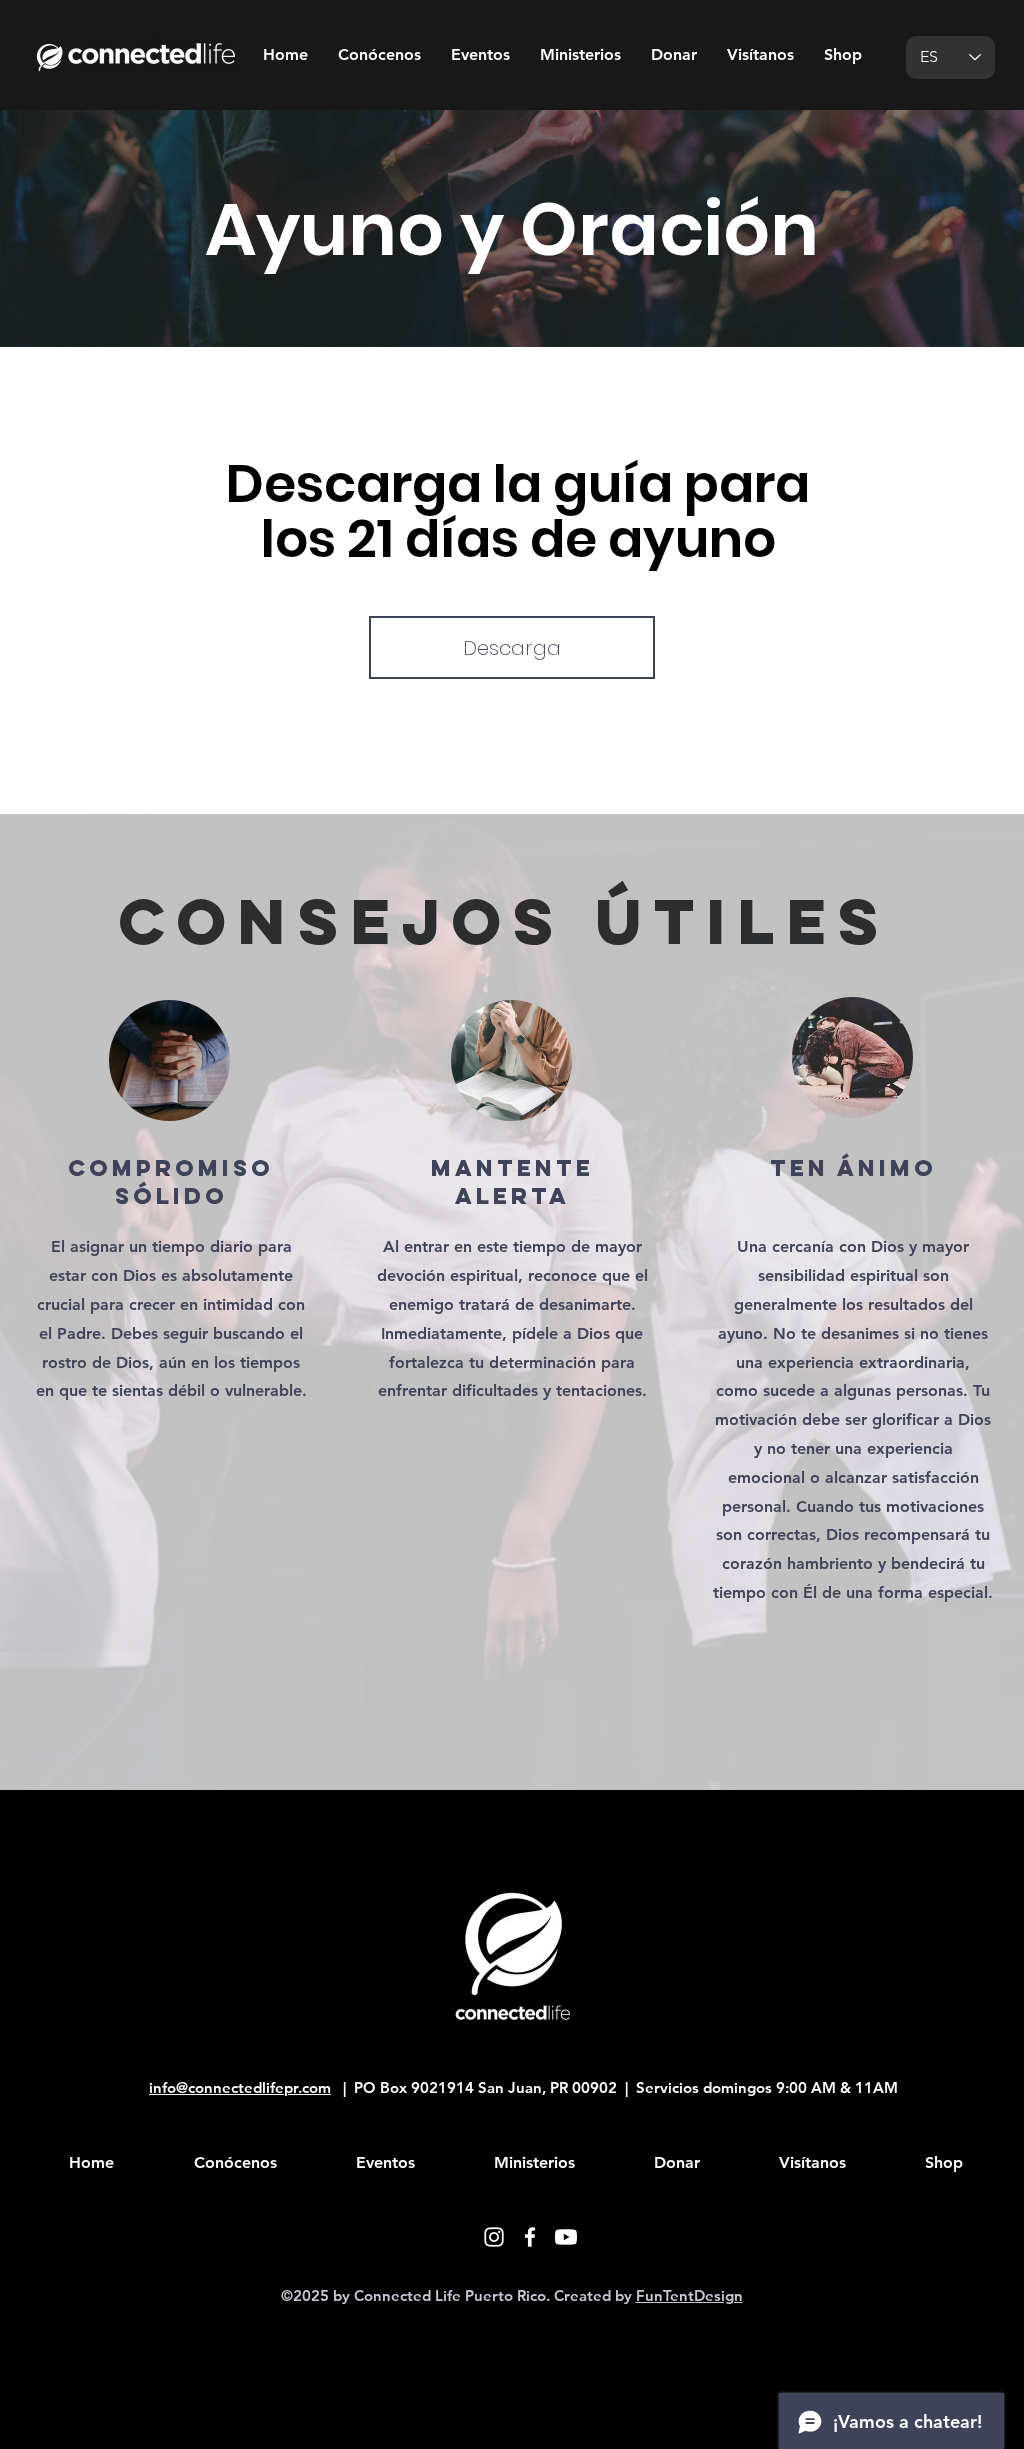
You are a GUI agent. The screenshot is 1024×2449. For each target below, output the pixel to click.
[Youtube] (566, 2237)
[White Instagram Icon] (494, 2237)
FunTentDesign (689, 2295)
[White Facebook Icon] (530, 2237)
